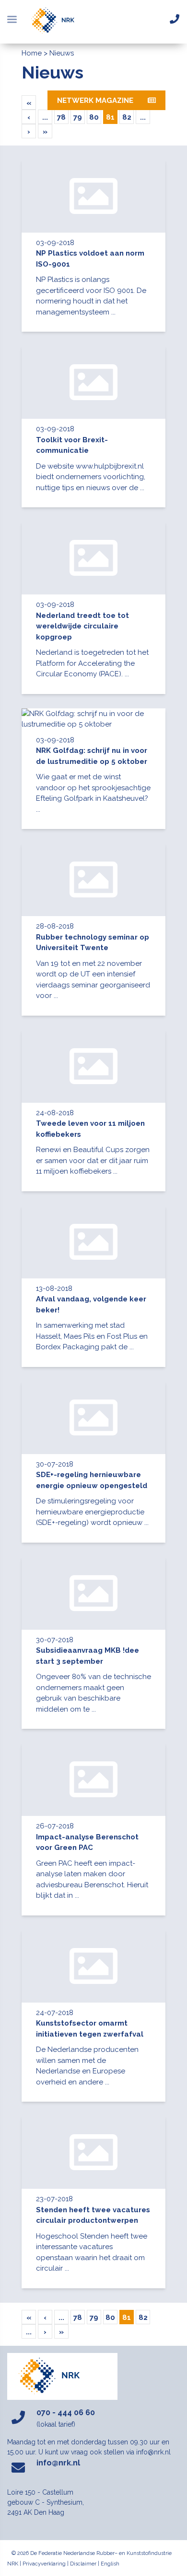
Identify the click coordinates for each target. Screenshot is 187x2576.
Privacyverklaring (44, 2564)
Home (32, 53)
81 (110, 117)
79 (78, 117)
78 (61, 117)
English (110, 2564)
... (45, 117)
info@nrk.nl (58, 2463)
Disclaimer (83, 2564)
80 (94, 117)
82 (127, 117)
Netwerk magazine (95, 101)
